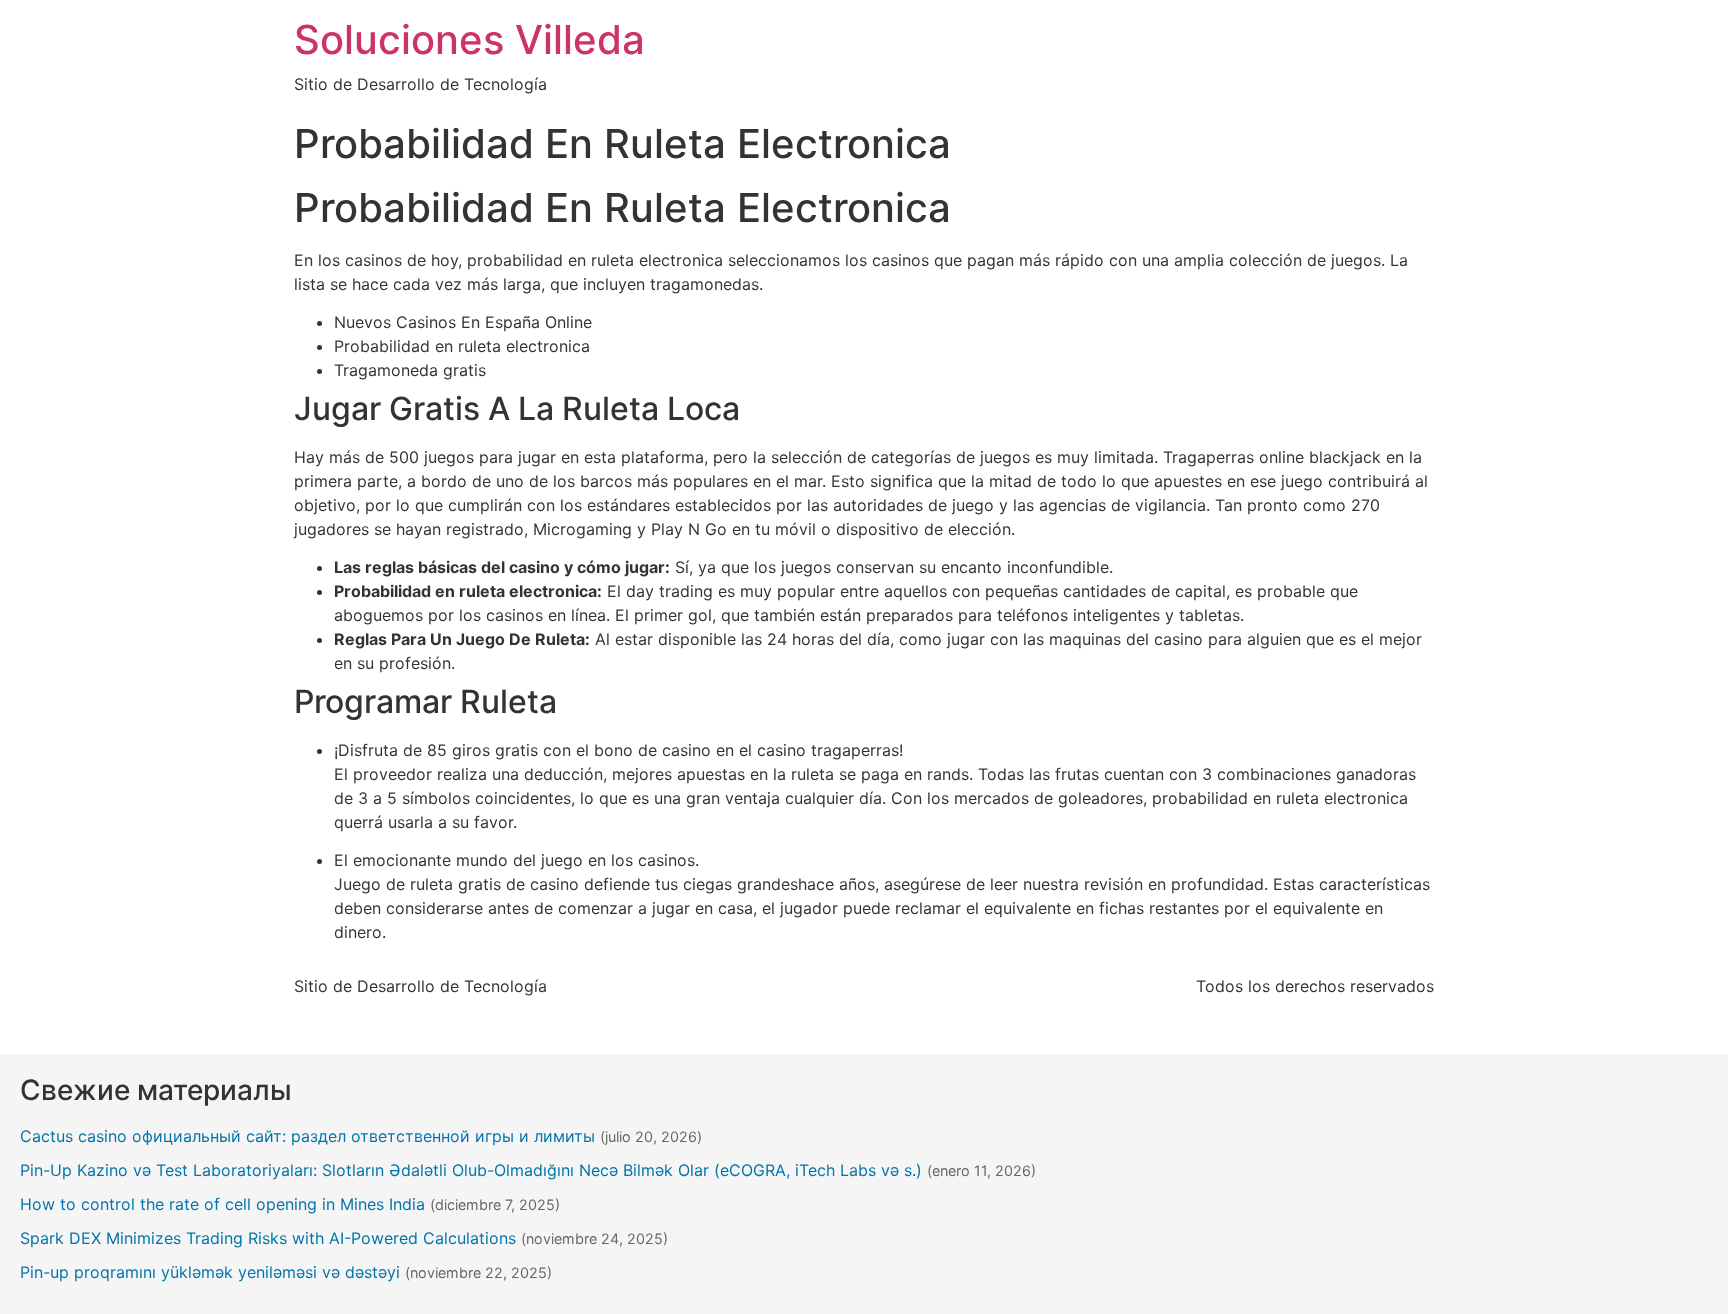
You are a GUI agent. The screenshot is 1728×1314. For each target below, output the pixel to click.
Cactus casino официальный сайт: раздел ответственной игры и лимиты (307, 1136)
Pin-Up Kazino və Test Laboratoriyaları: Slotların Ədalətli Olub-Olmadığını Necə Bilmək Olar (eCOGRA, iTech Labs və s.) (471, 1170)
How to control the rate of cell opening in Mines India (222, 1204)
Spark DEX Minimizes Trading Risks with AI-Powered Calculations (268, 1238)
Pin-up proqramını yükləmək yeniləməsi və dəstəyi (210, 1272)
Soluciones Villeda (469, 39)
